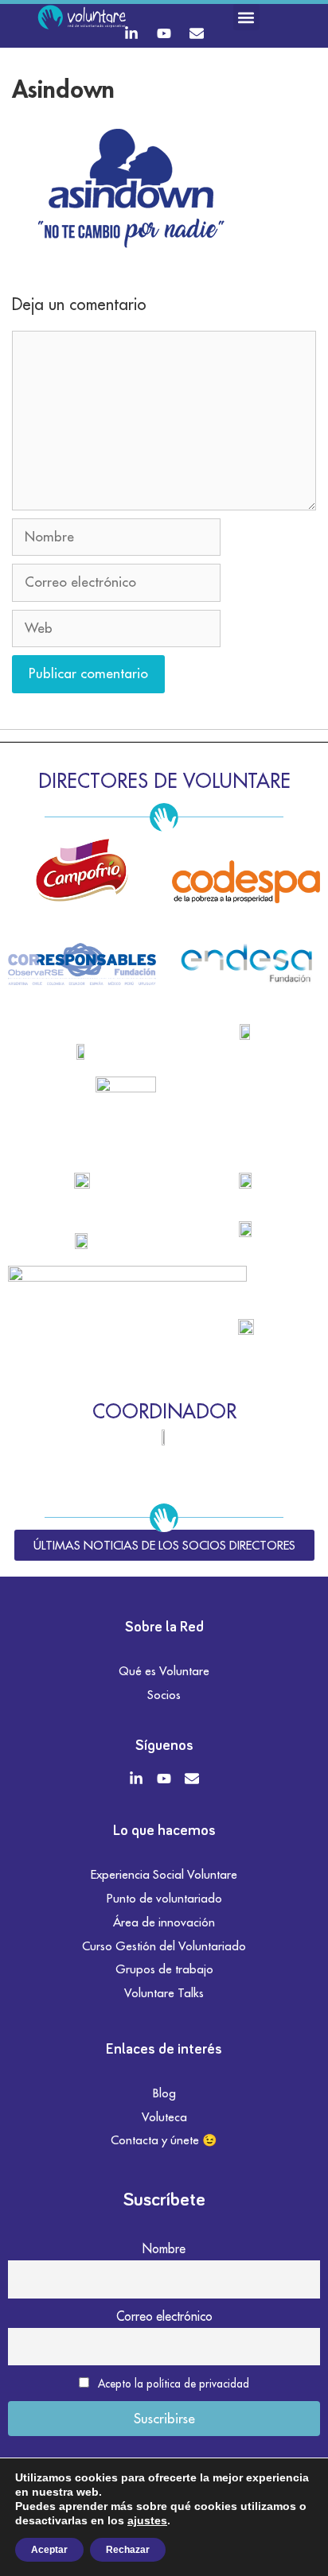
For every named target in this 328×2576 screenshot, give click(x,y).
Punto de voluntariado (164, 1898)
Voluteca (164, 2117)
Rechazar (128, 2550)
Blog (164, 2093)
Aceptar (49, 2550)
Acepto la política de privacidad (174, 2384)
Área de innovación (164, 1922)
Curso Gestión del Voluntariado (164, 1946)
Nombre (164, 2248)
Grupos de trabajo (164, 1969)
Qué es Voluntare (164, 1671)
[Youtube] (164, 33)
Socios (164, 1695)
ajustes (147, 2520)
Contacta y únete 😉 (164, 2140)
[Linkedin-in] (131, 33)
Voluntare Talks (164, 1993)
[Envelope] (197, 33)
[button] (246, 17)
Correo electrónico (164, 2316)
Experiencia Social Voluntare (164, 1874)
